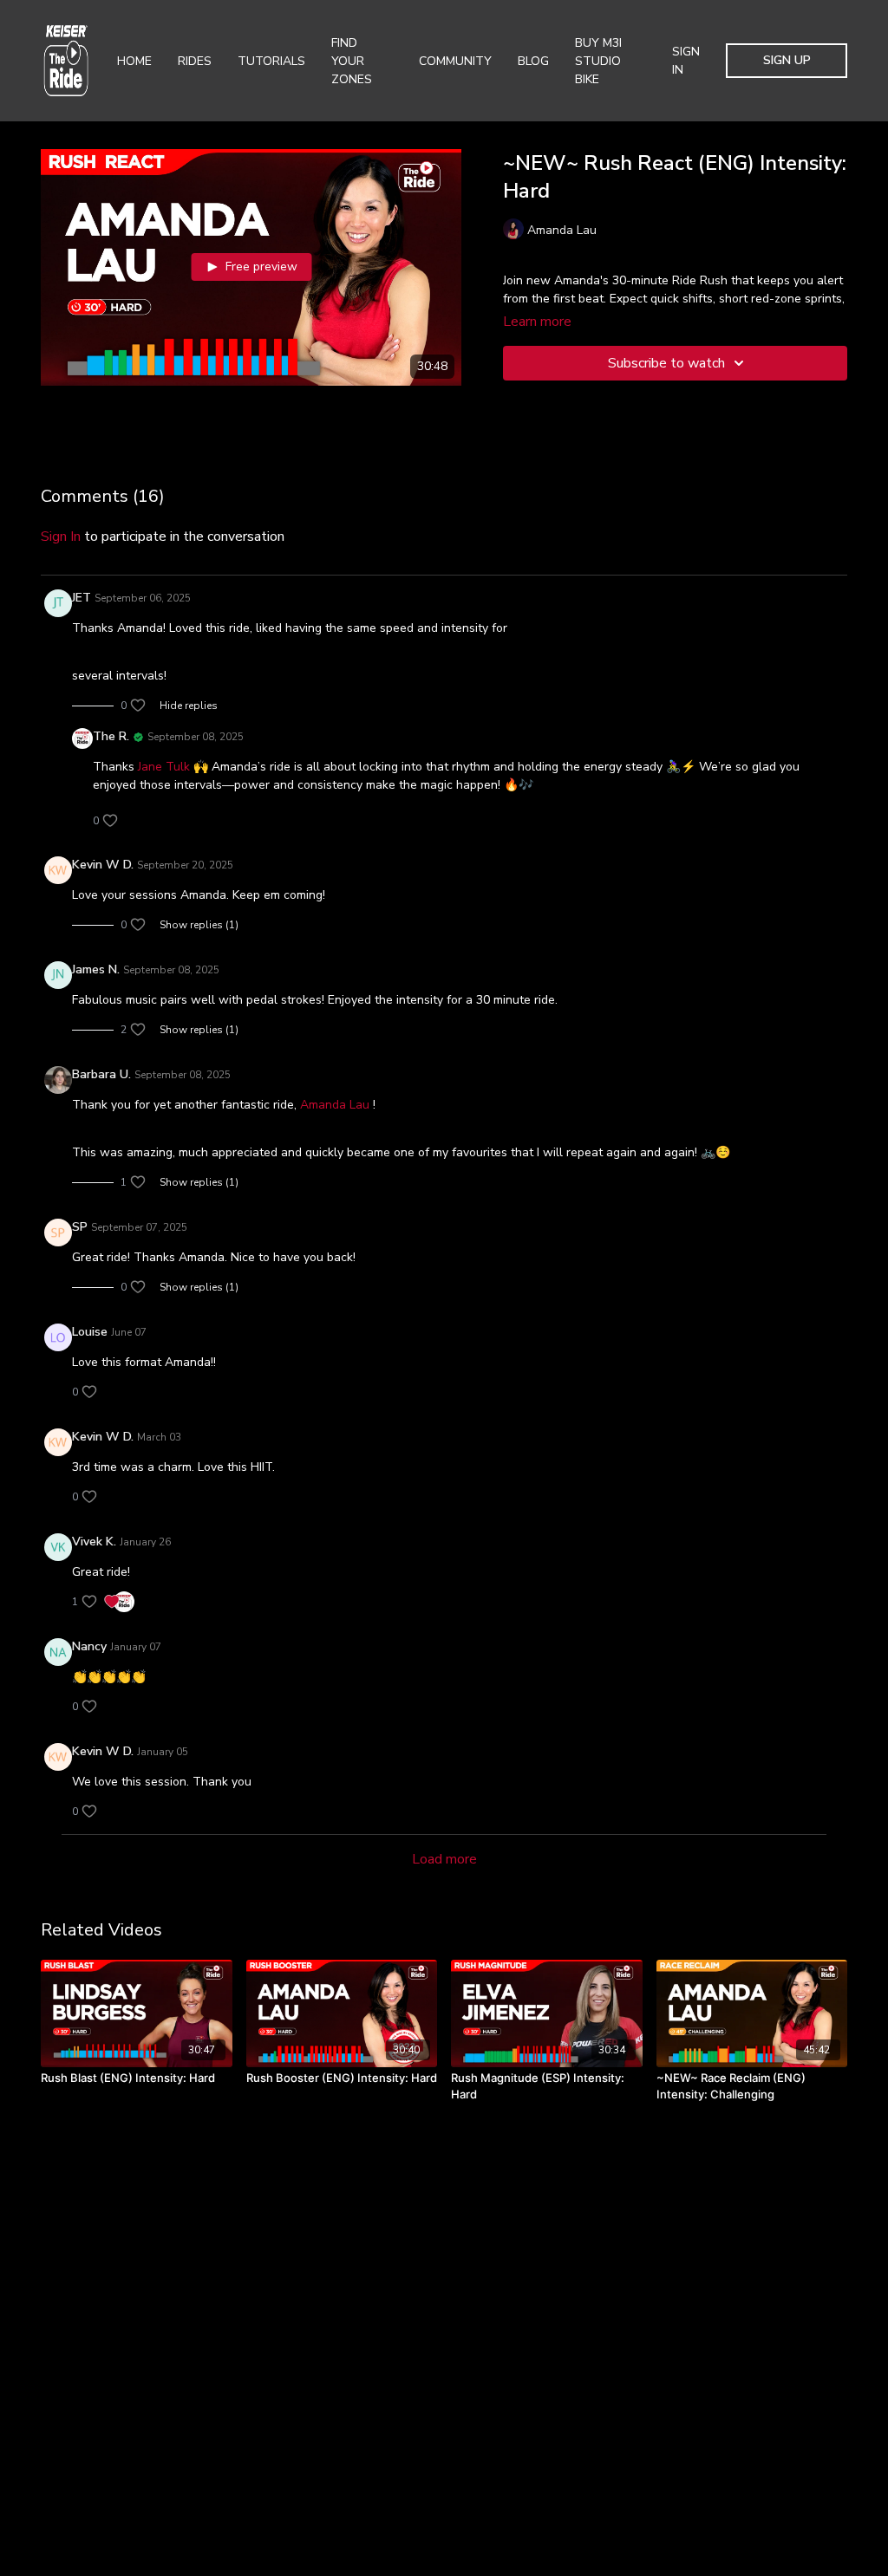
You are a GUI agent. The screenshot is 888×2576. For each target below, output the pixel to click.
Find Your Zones (352, 61)
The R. (111, 736)
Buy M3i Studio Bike (598, 61)
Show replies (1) (199, 925)
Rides (195, 61)
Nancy (89, 1646)
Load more (444, 1859)
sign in (61, 537)
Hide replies (189, 706)
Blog (533, 61)
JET (82, 598)
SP (80, 1227)
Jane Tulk (164, 767)
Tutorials (271, 61)
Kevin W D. (103, 865)
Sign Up (787, 60)
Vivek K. (94, 1542)
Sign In (686, 61)
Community (455, 61)
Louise (90, 1332)
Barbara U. (101, 1074)
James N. (96, 969)
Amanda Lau (335, 1105)
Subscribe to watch (666, 363)
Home (134, 61)
